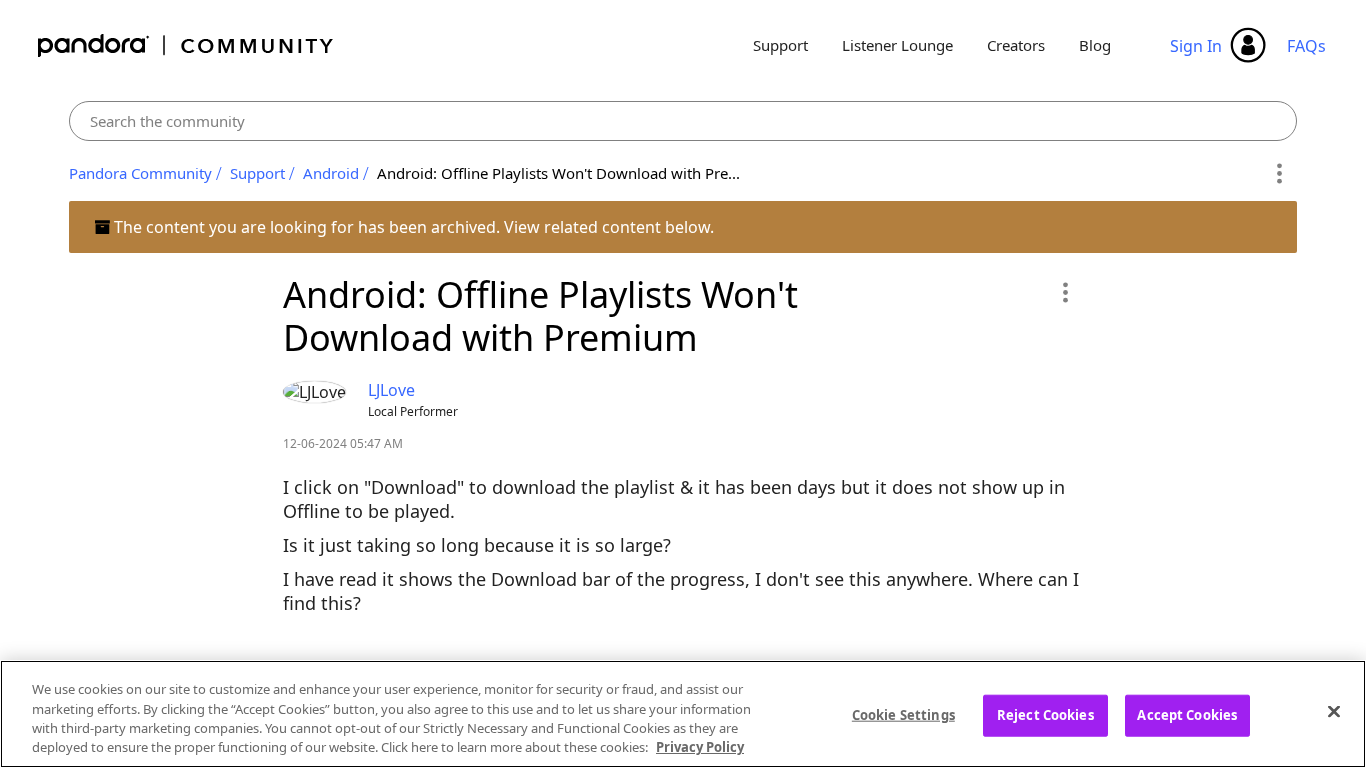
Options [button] (1278, 174)
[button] (1064, 292)
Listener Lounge (897, 45)
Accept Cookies (1187, 715)
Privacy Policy (700, 747)
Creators (1016, 45)
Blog (1095, 45)
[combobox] (683, 121)
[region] (683, 714)
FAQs (1306, 46)
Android (331, 173)
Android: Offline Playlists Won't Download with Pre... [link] (558, 173)
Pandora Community (186, 45)
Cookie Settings (903, 715)
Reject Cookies (1045, 715)
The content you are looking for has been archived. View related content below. (412, 227)
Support (780, 45)
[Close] (1334, 711)
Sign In (1196, 46)
